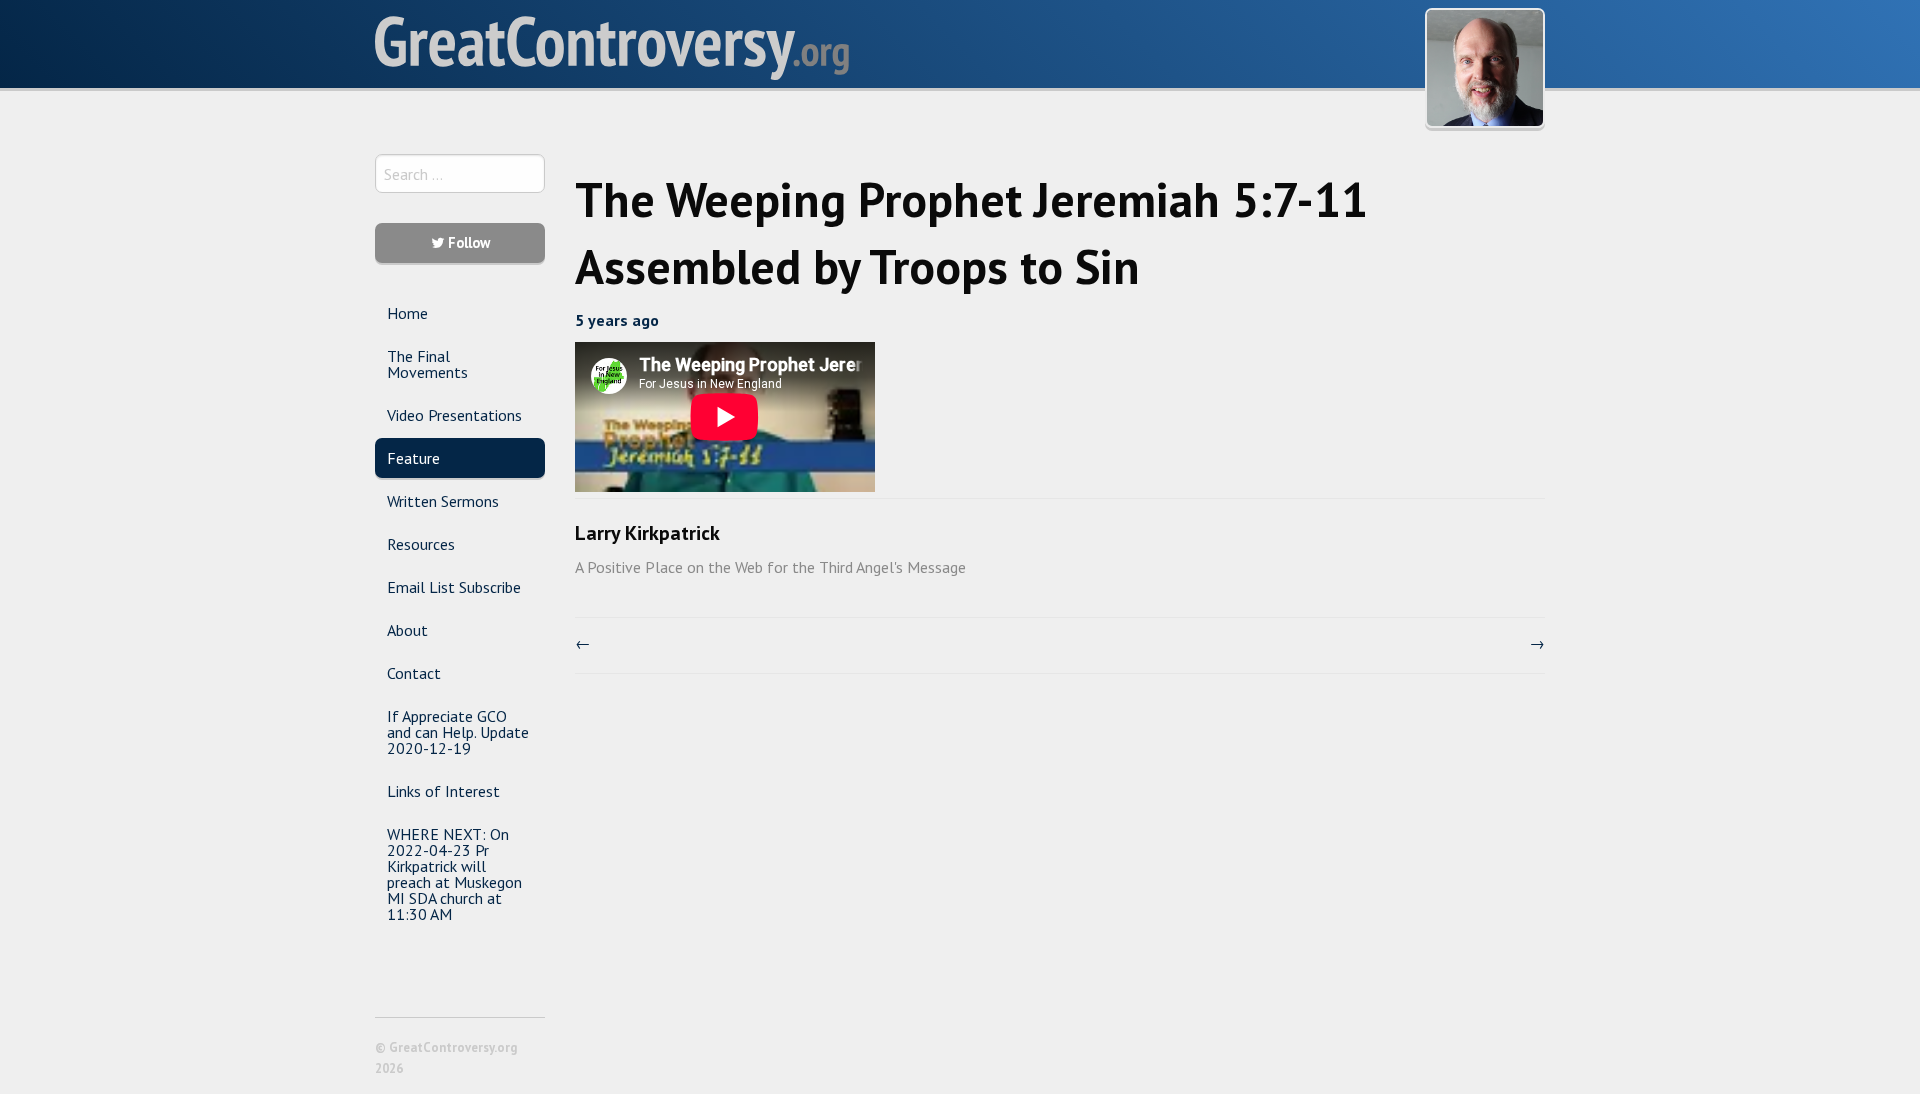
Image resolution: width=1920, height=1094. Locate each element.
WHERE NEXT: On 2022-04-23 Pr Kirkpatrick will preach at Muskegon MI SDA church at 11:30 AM (454, 874)
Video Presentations (454, 415)
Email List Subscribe (454, 587)
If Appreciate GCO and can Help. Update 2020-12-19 (458, 732)
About (407, 630)
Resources (421, 544)
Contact (414, 673)
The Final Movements (427, 364)
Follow (467, 242)
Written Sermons (443, 501)
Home (407, 313)
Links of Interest (443, 791)
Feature (413, 458)
